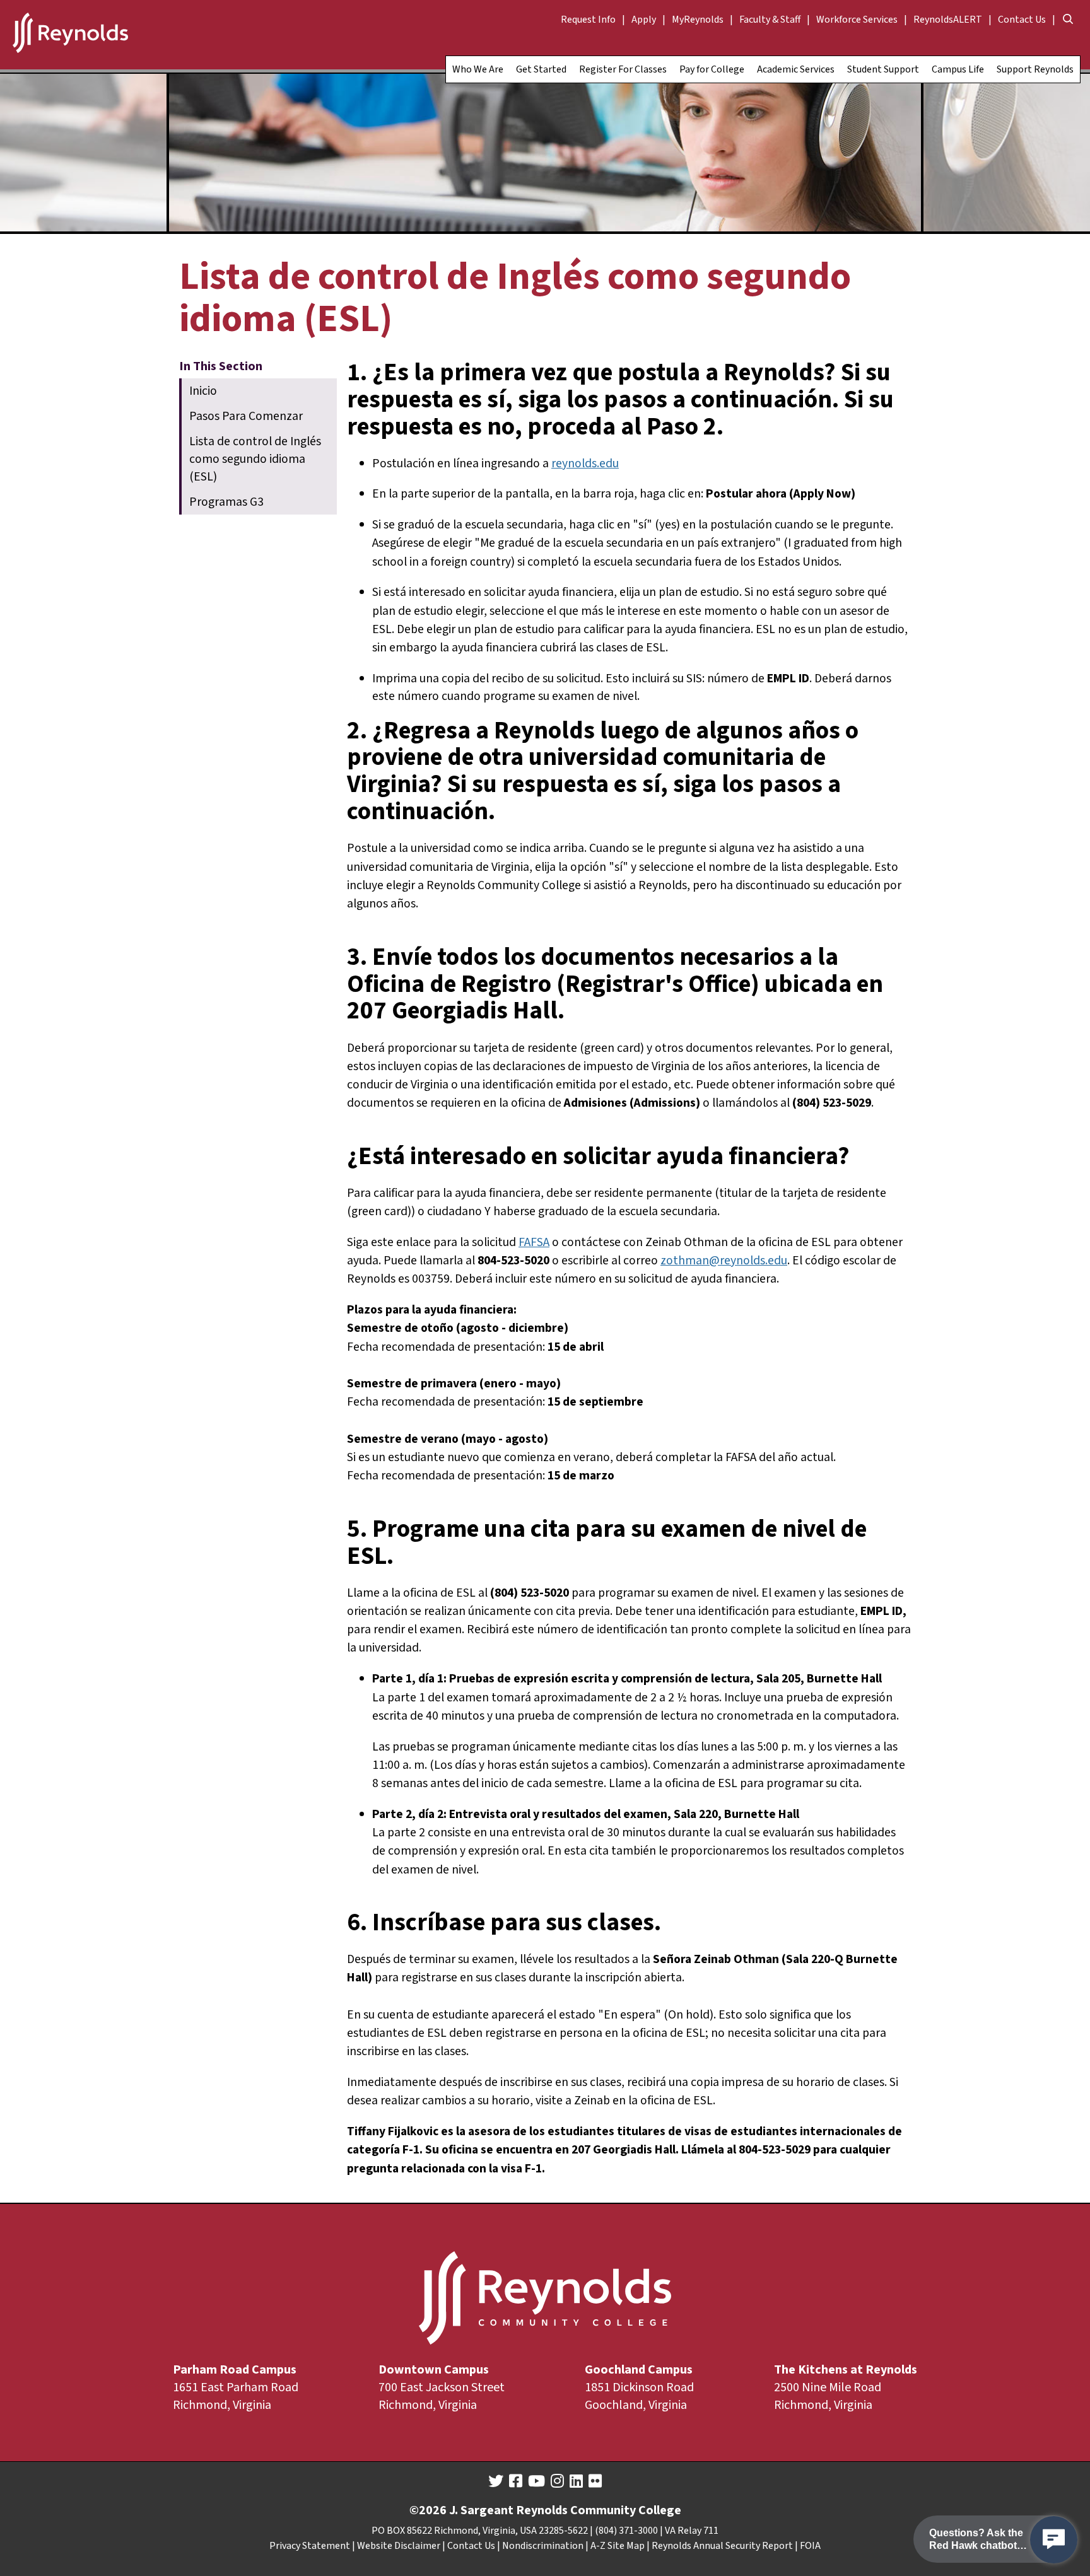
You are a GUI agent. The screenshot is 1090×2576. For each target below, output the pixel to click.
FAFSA (534, 1242)
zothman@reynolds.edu (724, 1261)
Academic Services (796, 69)
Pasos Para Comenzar (246, 416)
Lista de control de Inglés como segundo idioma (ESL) (255, 459)
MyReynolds (698, 20)
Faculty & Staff (770, 20)
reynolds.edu (585, 463)
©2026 (428, 2510)
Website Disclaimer (399, 2546)
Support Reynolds (1035, 69)
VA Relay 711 (692, 2531)
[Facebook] (516, 2481)
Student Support (883, 69)
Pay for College (712, 69)
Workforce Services (857, 20)
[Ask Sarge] (1054, 2540)
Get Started (541, 69)
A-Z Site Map (618, 2546)
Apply (644, 20)
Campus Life (958, 69)
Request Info (588, 20)
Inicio (203, 391)
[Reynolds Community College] (70, 35)
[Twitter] (496, 2481)
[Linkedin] (576, 2481)
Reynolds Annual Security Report (722, 2546)
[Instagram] (557, 2481)
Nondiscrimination (543, 2546)
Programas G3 (226, 502)
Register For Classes (623, 69)
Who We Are (478, 69)
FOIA (810, 2546)
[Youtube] (536, 2481)
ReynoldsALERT (948, 20)
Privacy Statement (310, 2546)
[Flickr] (595, 2481)
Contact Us (1022, 20)
